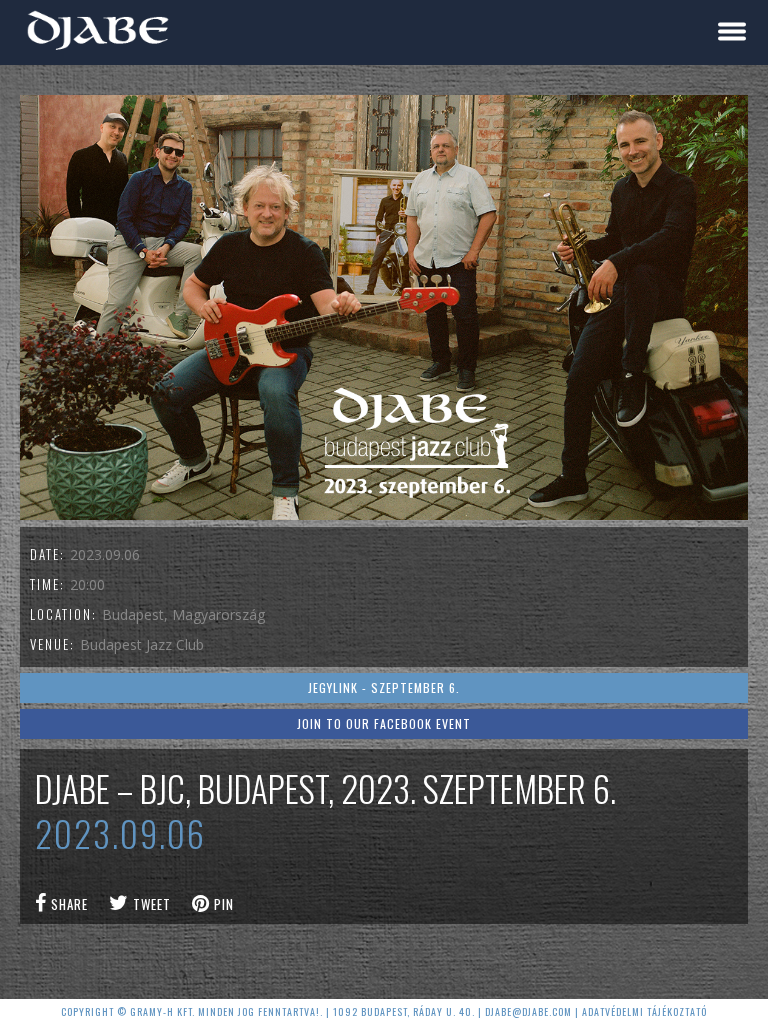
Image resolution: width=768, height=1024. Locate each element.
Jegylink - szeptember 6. (384, 687)
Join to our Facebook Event (384, 723)
